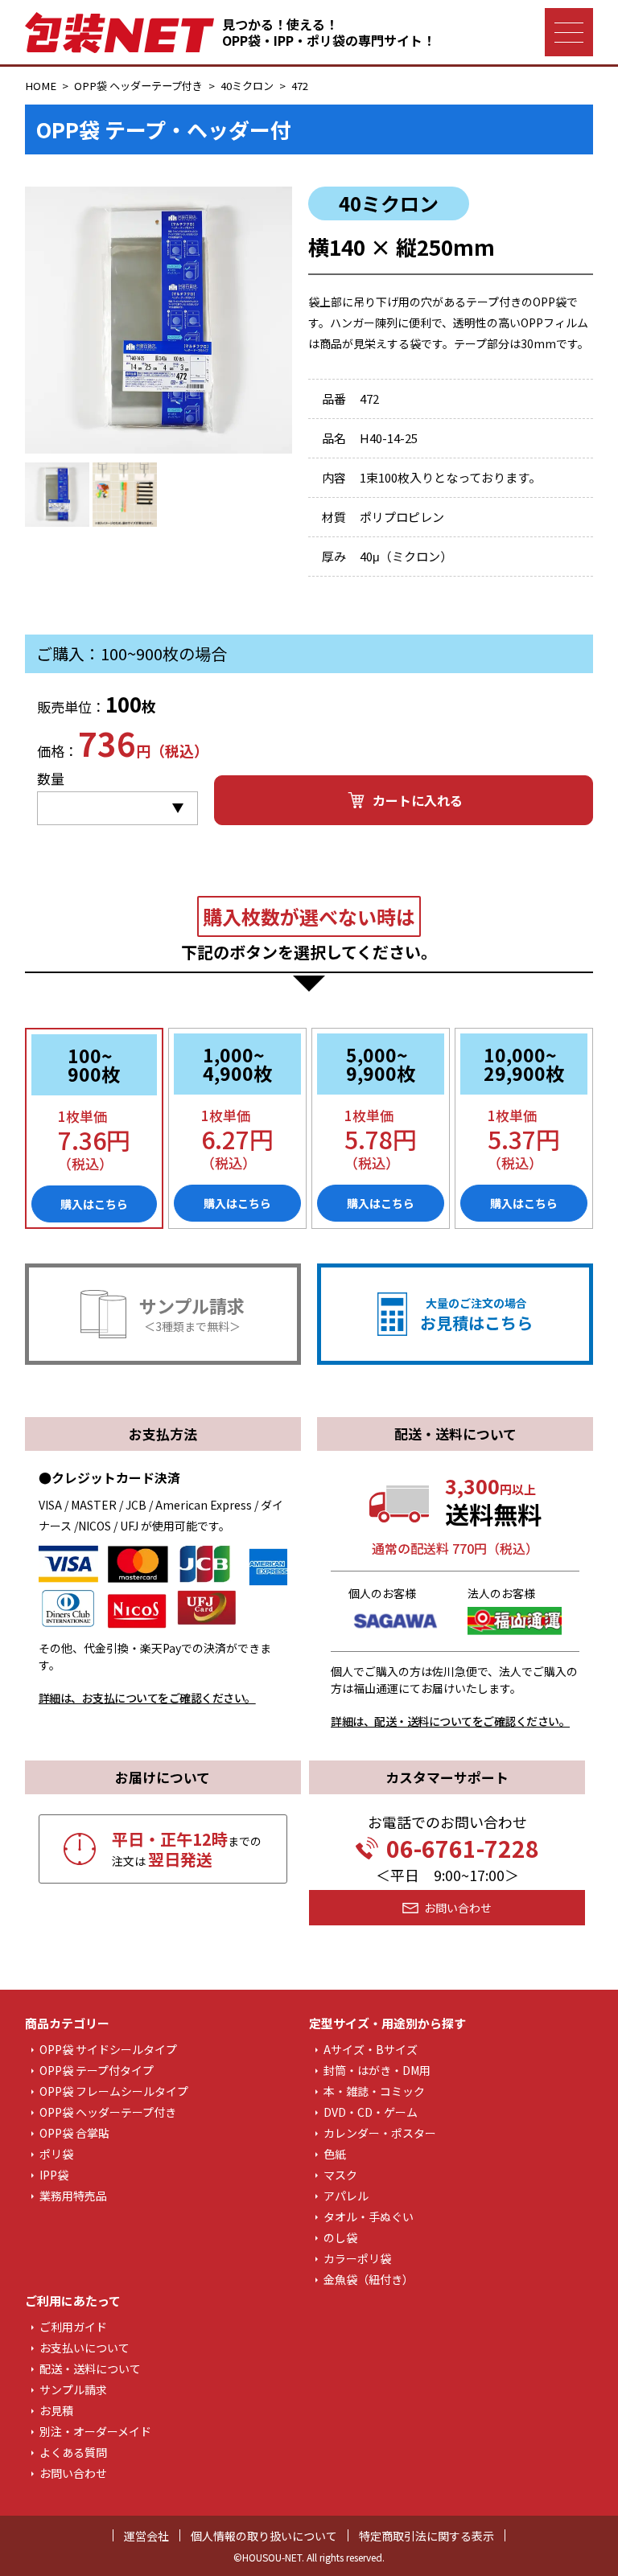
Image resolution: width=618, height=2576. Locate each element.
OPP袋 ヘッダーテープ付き (138, 86)
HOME (41, 86)
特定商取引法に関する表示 (426, 2536)
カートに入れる (418, 800)
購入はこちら (94, 1204)
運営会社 (146, 2536)
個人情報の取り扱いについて (264, 2536)
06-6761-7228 (463, 1848)
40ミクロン (247, 86)
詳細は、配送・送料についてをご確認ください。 (450, 1721)
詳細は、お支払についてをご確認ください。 (147, 1698)
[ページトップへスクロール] (575, 2541)
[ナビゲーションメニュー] (569, 32)
